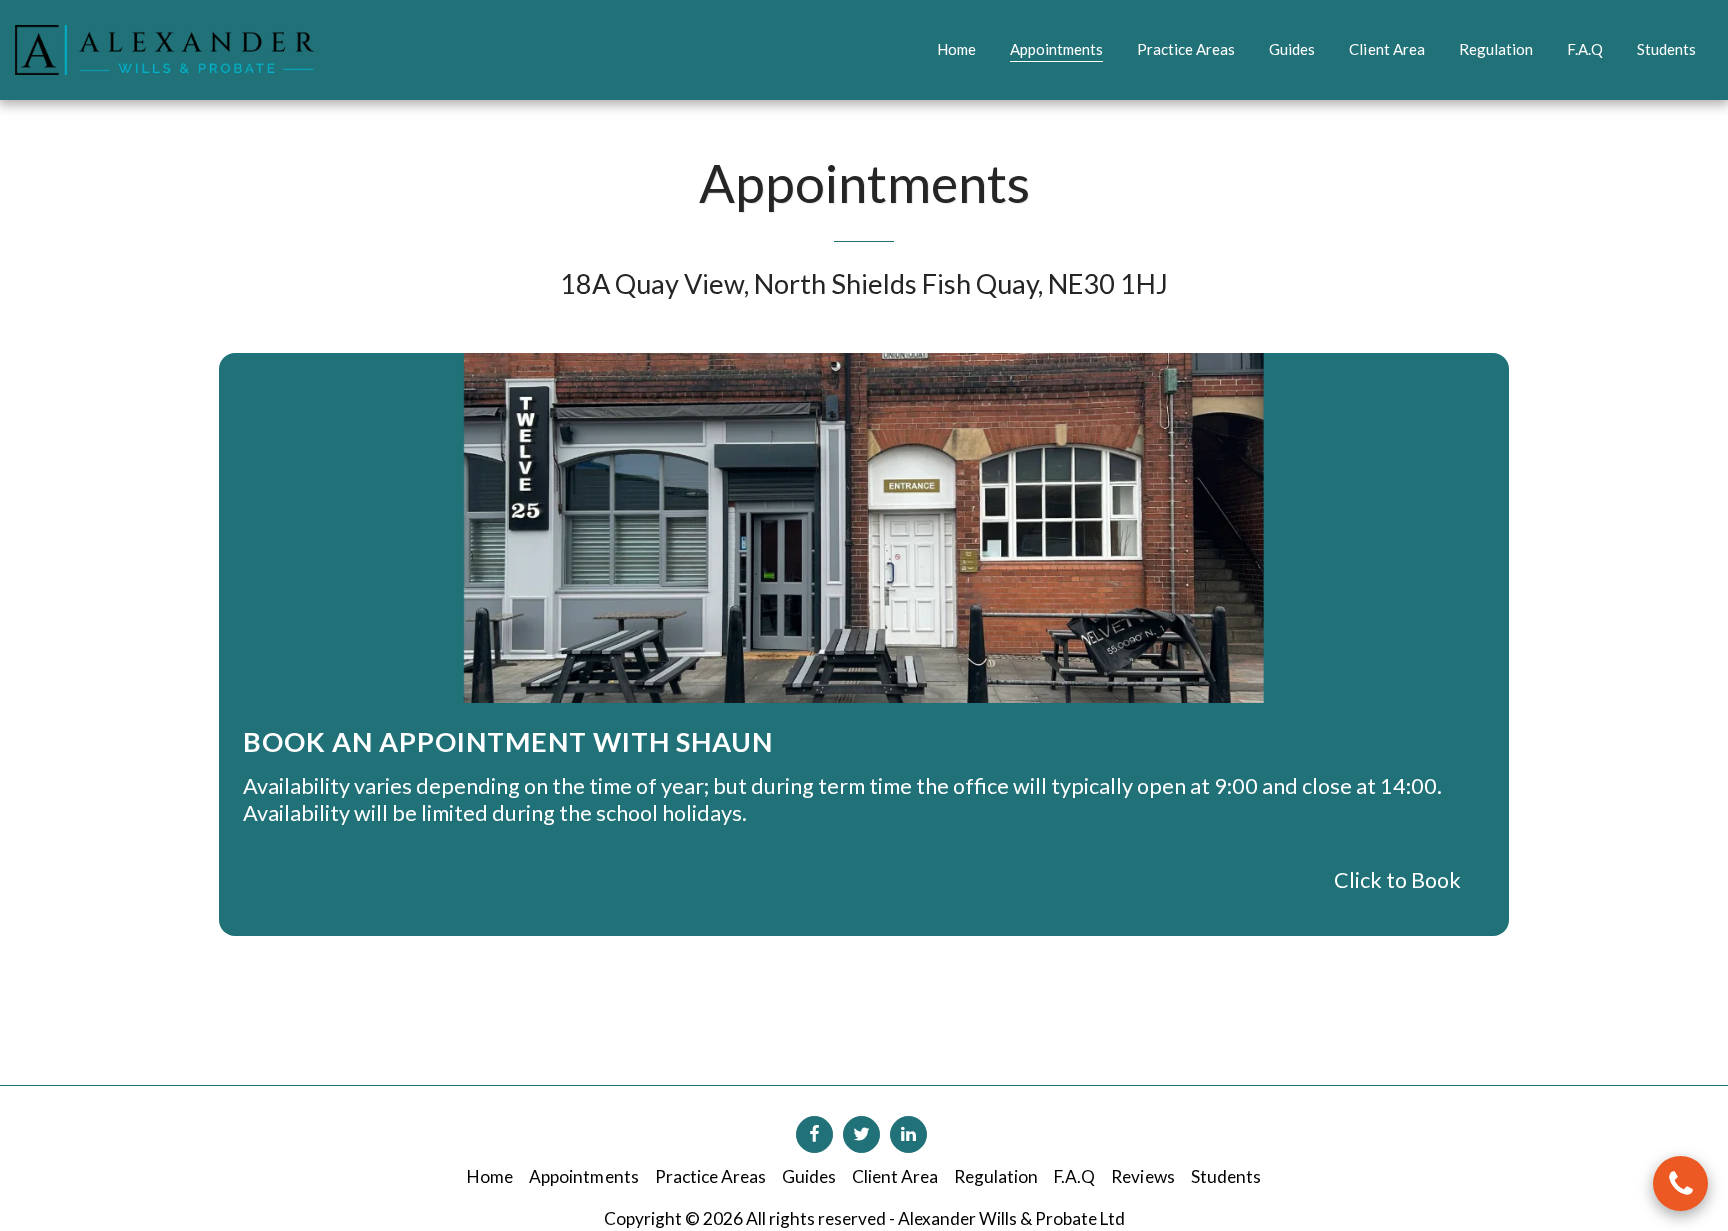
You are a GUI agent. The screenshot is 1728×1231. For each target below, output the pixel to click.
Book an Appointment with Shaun (508, 741)
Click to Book (1397, 880)
